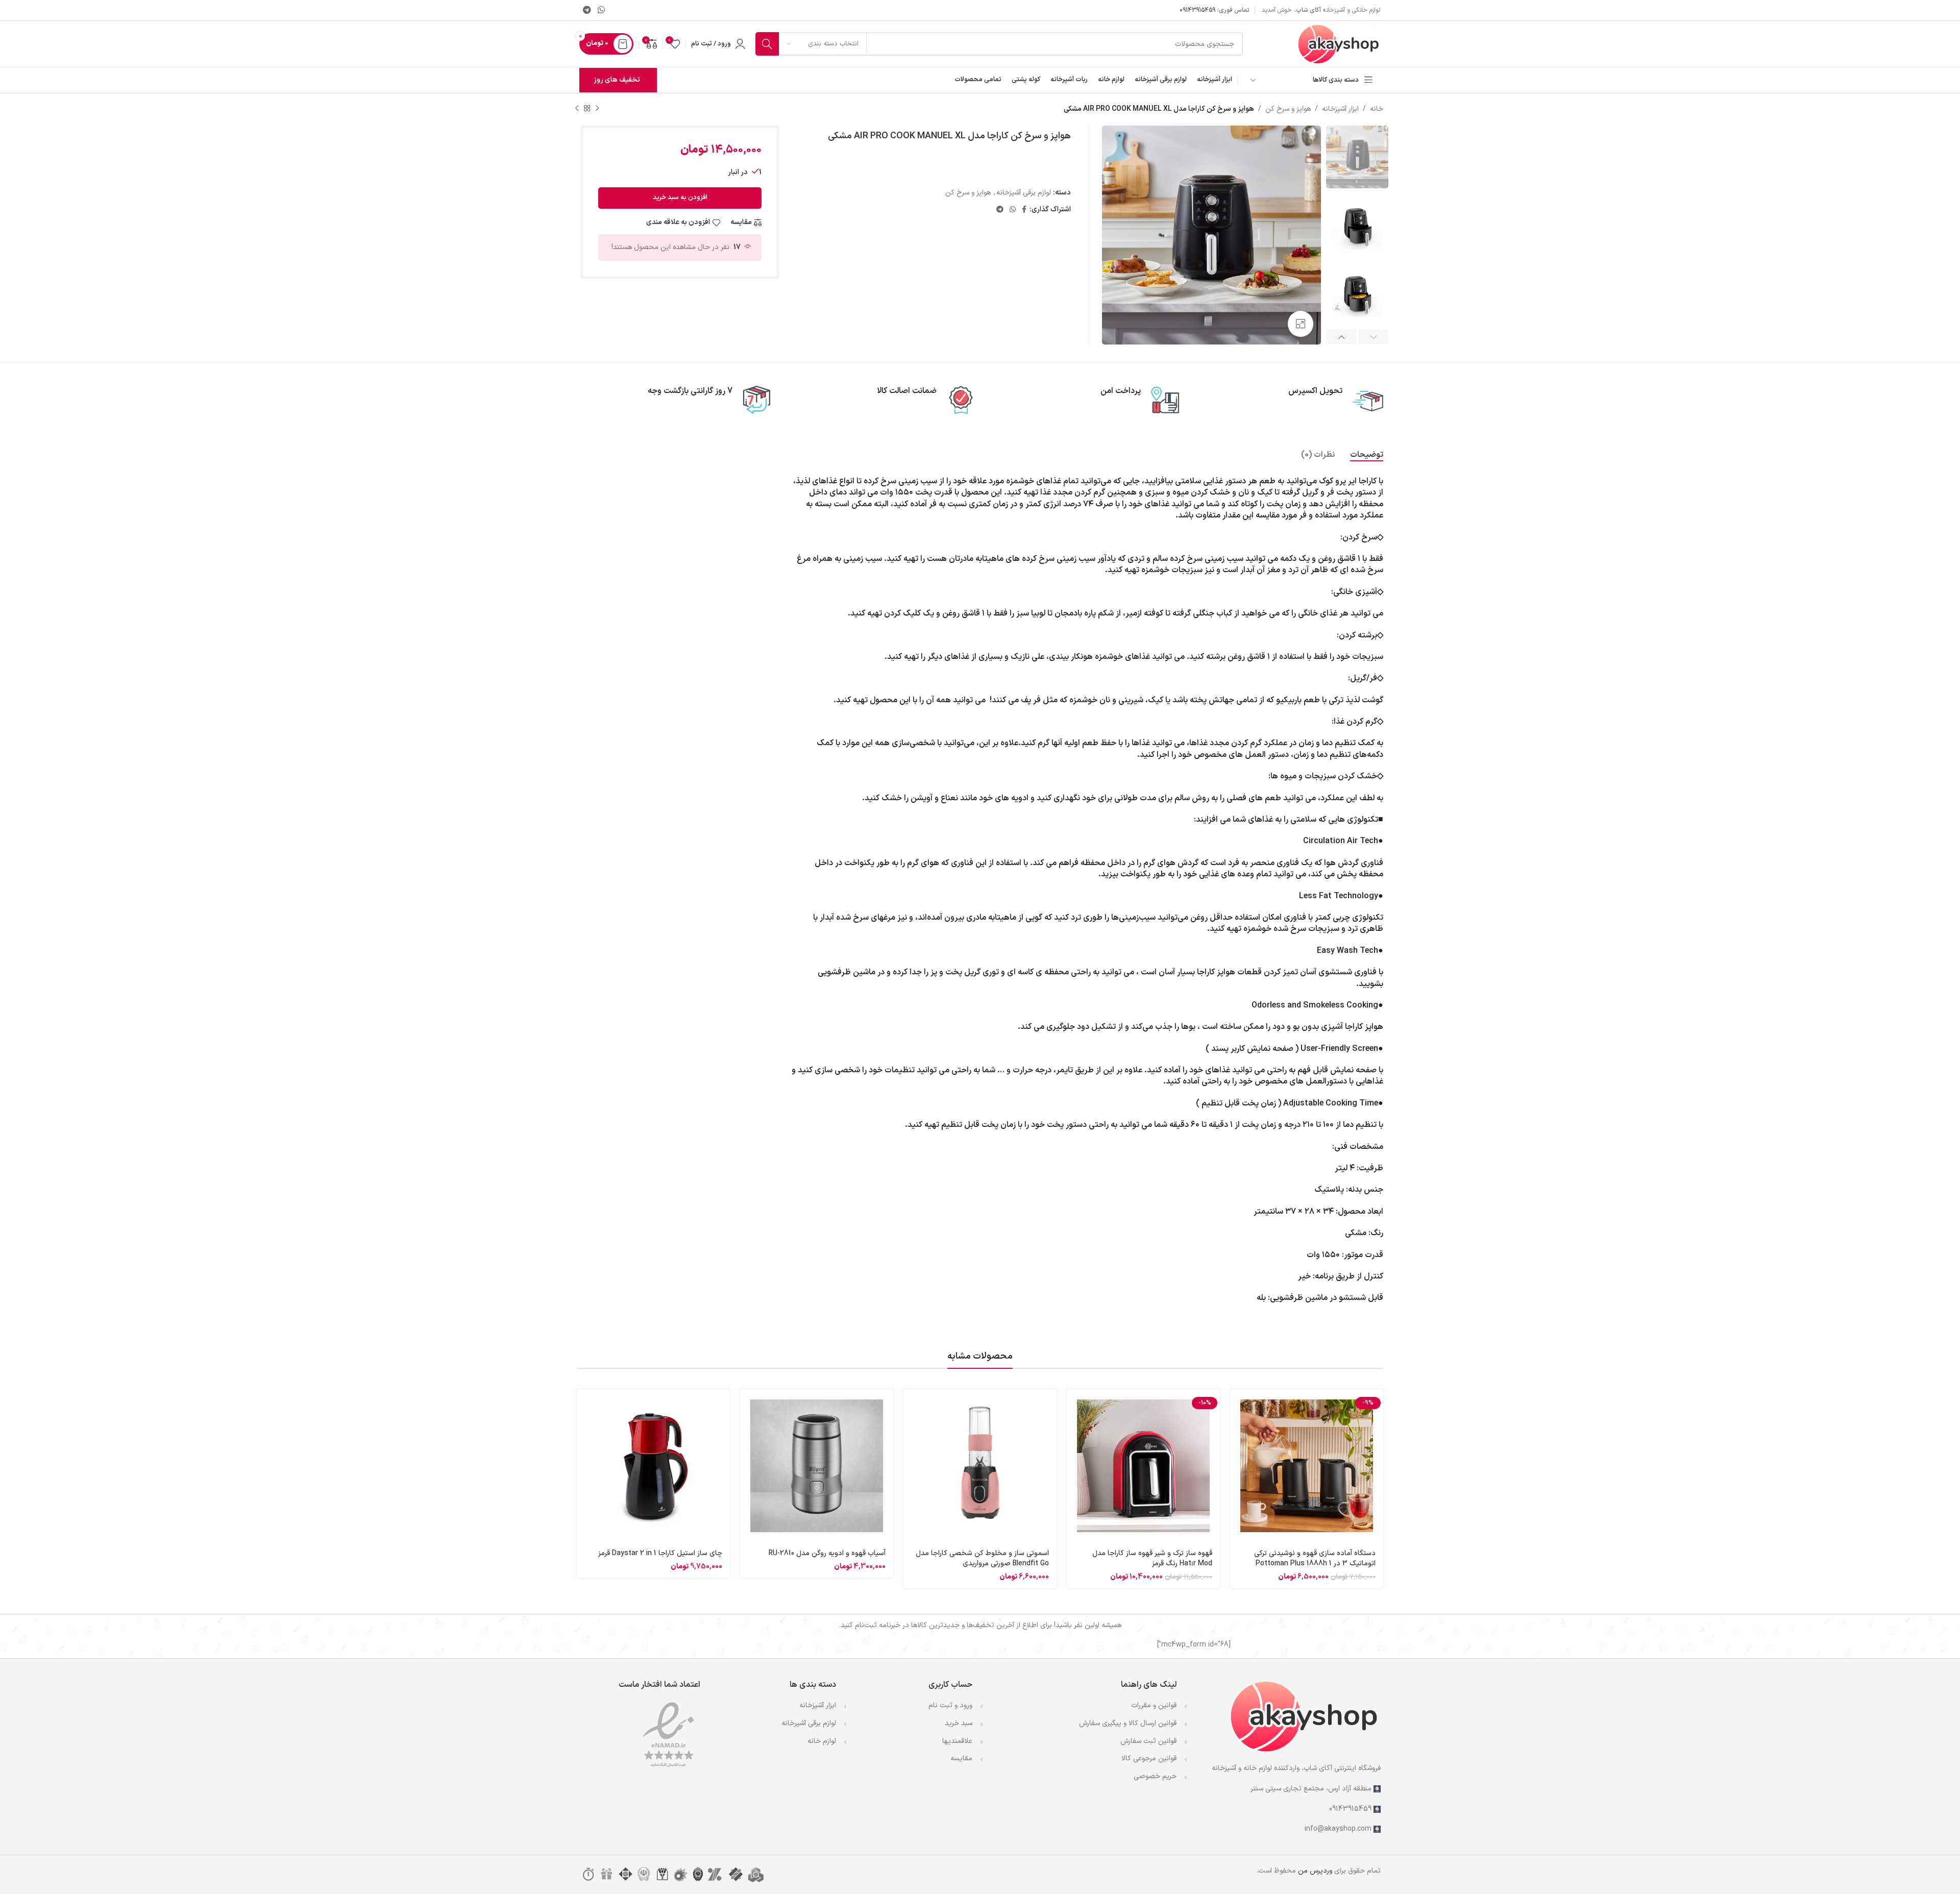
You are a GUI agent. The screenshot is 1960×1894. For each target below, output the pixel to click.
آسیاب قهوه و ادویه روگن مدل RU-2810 (827, 1553)
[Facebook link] (1024, 210)
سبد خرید (959, 1723)
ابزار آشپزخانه (1340, 109)
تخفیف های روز (617, 80)
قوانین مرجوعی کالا (1149, 1758)
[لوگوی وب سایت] (1339, 44)
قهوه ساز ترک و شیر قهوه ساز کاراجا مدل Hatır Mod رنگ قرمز (1152, 1558)
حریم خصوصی (1155, 1776)
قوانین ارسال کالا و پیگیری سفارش (1128, 1723)
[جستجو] (767, 44)
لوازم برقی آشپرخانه (809, 1723)
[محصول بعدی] (577, 109)
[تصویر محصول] (1307, 1466)
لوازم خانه (822, 1741)
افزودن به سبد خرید (680, 198)
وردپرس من (1315, 1871)
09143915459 (1197, 10)
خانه (1377, 109)
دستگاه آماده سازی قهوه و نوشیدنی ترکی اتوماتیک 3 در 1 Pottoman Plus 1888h (1315, 1558)
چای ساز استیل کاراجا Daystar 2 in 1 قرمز (660, 1553)
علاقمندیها (957, 1741)
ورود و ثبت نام (950, 1705)
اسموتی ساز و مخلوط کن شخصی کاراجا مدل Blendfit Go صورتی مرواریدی (982, 1558)
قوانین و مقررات (1154, 1705)
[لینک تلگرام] (587, 10)
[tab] (1367, 455)
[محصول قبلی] (597, 109)
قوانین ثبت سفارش (1148, 1741)
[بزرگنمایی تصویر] (1301, 324)
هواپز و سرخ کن (1288, 109)
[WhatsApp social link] (601, 10)
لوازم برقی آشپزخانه (1024, 193)
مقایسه (961, 1758)
